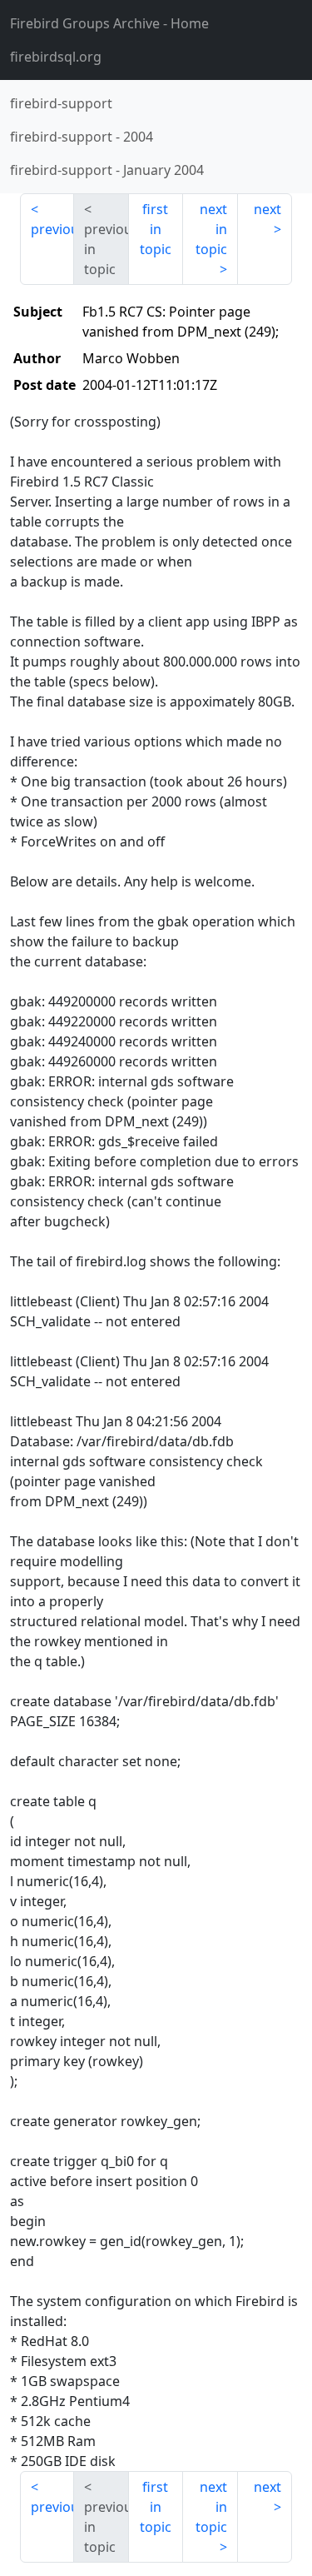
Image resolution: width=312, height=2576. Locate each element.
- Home (109, 23)
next (267, 209)
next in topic (211, 229)
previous (52, 229)
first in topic (156, 229)
